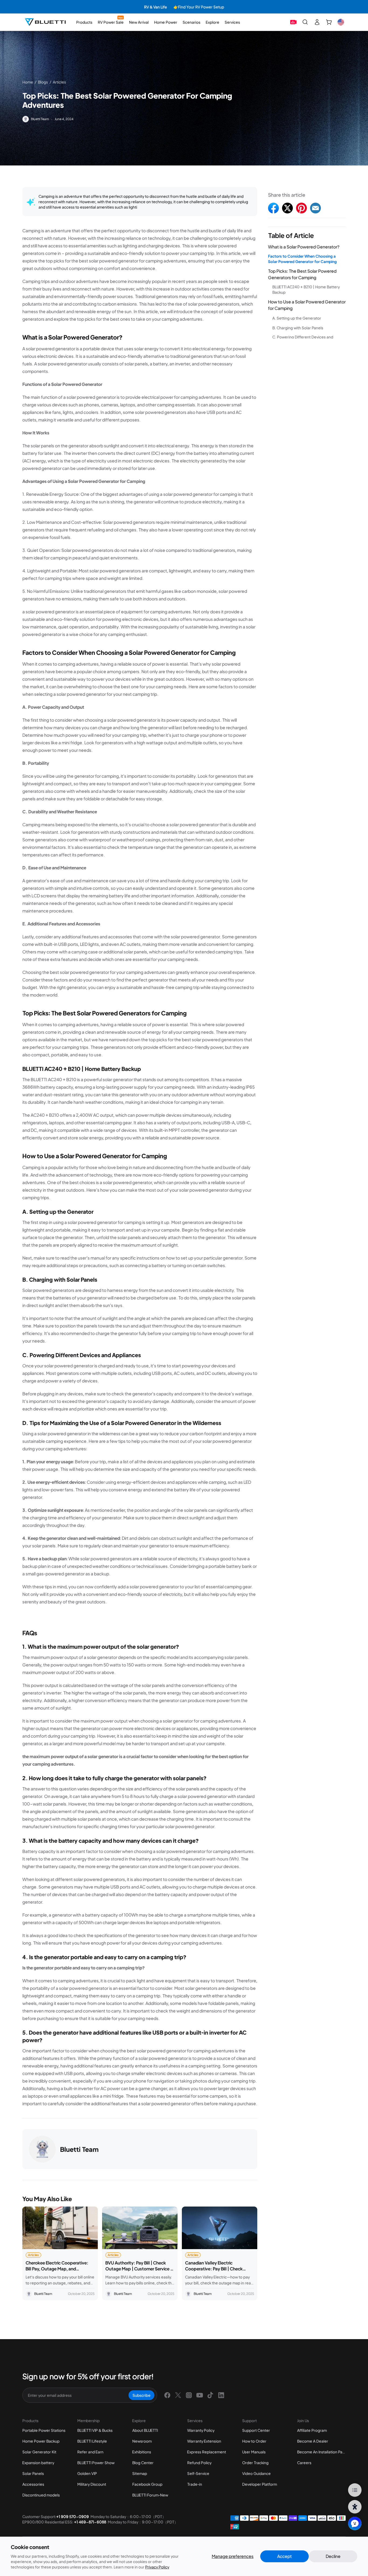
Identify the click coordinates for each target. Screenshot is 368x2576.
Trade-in (195, 2484)
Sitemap (140, 2473)
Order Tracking (255, 2463)
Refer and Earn (90, 2452)
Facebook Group (147, 2484)
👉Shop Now (233, 7)
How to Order (254, 2441)
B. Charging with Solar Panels (298, 328)
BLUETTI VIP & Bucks (95, 2430)
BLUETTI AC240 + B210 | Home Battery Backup (306, 289)
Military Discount (92, 2484)
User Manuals (254, 2452)
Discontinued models (41, 2495)
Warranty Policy (201, 2430)
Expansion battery (38, 2463)
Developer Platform (260, 2484)
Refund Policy (199, 2463)
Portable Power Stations (44, 2430)
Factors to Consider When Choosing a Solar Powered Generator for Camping (302, 259)
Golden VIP (87, 2473)
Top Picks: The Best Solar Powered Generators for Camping (302, 274)
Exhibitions (142, 2452)
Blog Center (143, 2463)
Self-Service (198, 2473)
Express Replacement (207, 2452)
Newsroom (142, 2441)
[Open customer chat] (355, 2523)
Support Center (256, 2430)
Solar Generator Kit (39, 2452)
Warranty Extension (204, 2441)
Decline (333, 2556)
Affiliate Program (312, 2430)
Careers (304, 2463)
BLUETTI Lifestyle (92, 2441)
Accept (284, 2556)
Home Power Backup (41, 2441)
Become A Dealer (313, 2441)
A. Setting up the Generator (297, 318)
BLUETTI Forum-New (150, 2495)
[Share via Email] (315, 208)
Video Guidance (256, 2473)
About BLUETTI (145, 2430)
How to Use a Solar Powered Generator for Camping (307, 305)
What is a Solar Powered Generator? (304, 247)
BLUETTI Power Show (96, 2463)
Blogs (43, 82)
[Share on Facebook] (273, 208)
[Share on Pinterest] (301, 208)
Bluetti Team (40, 119)
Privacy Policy (157, 2567)
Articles (59, 82)
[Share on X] (287, 208)
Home (28, 82)
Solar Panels (33, 2473)
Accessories (33, 2484)
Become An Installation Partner (324, 2452)
